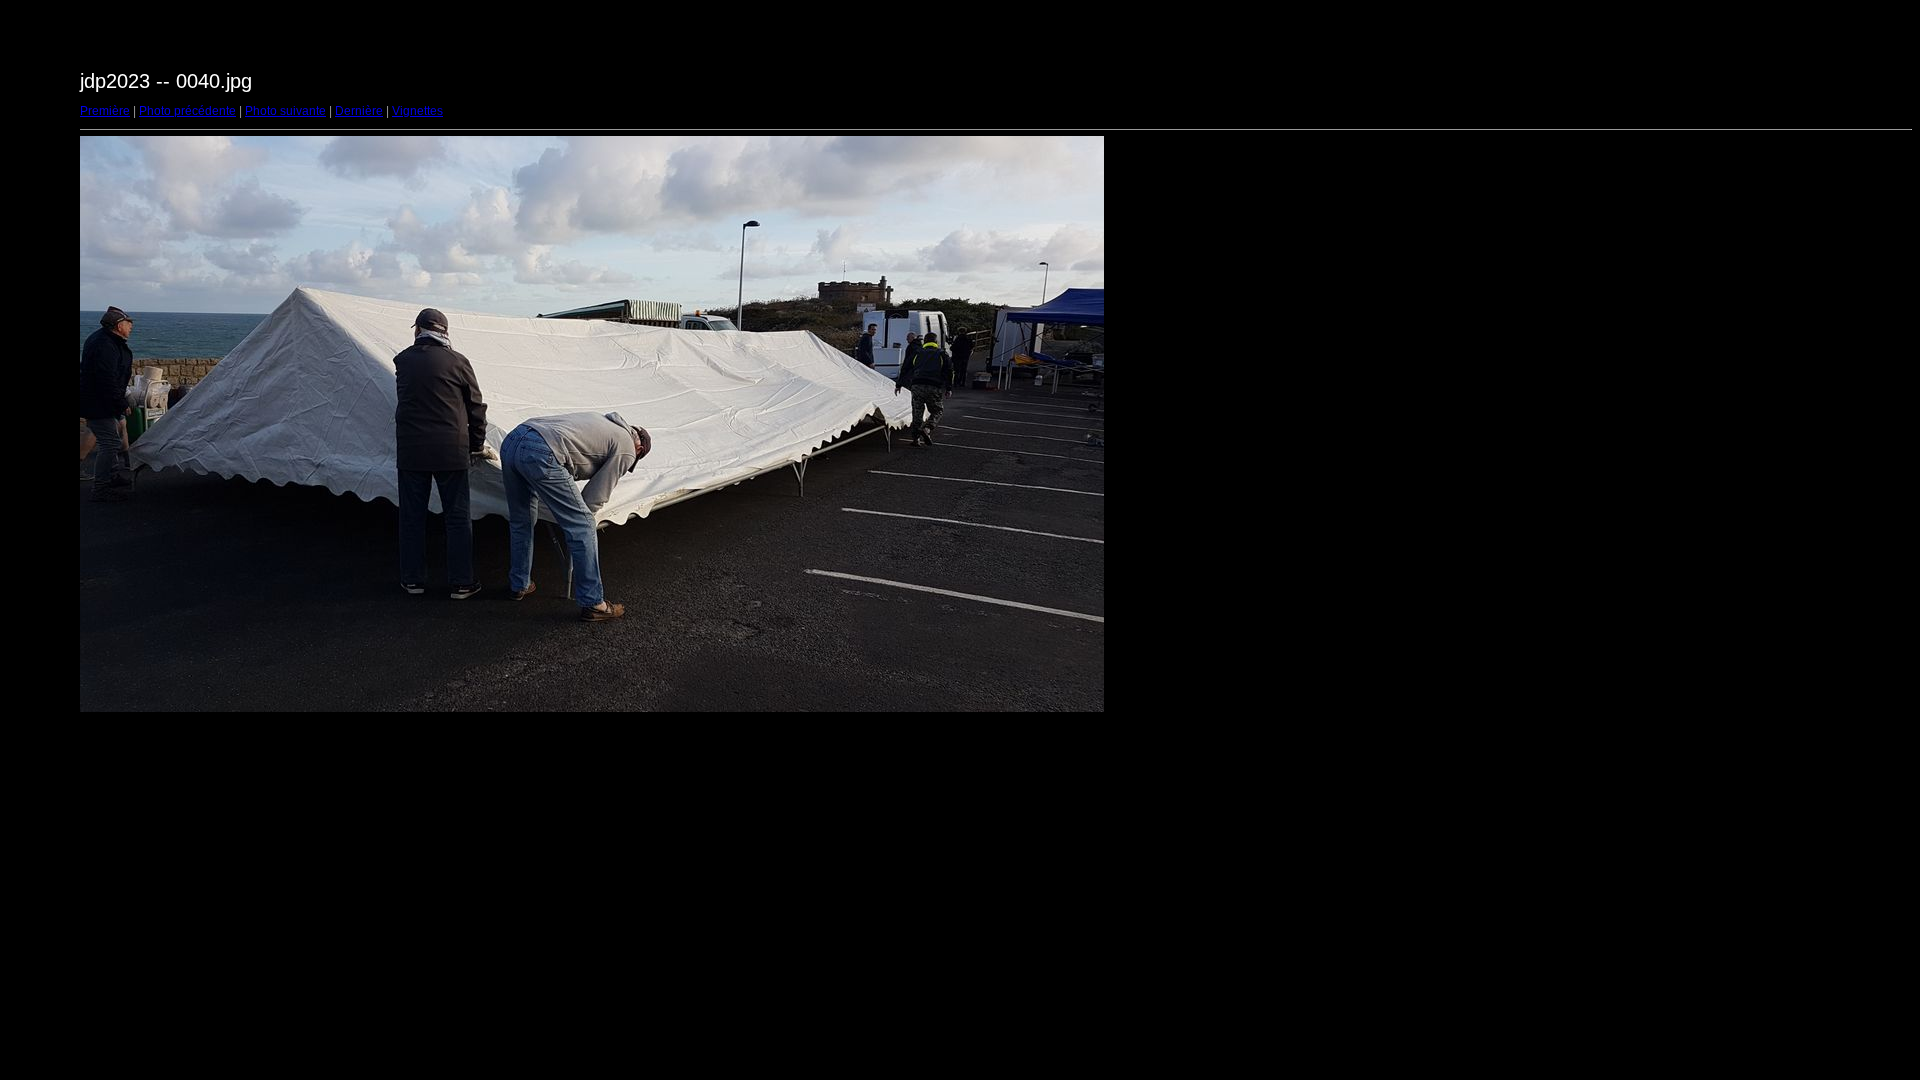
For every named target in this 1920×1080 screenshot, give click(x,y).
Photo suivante (285, 111)
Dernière (359, 111)
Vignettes (417, 111)
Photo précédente (187, 111)
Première (105, 111)
